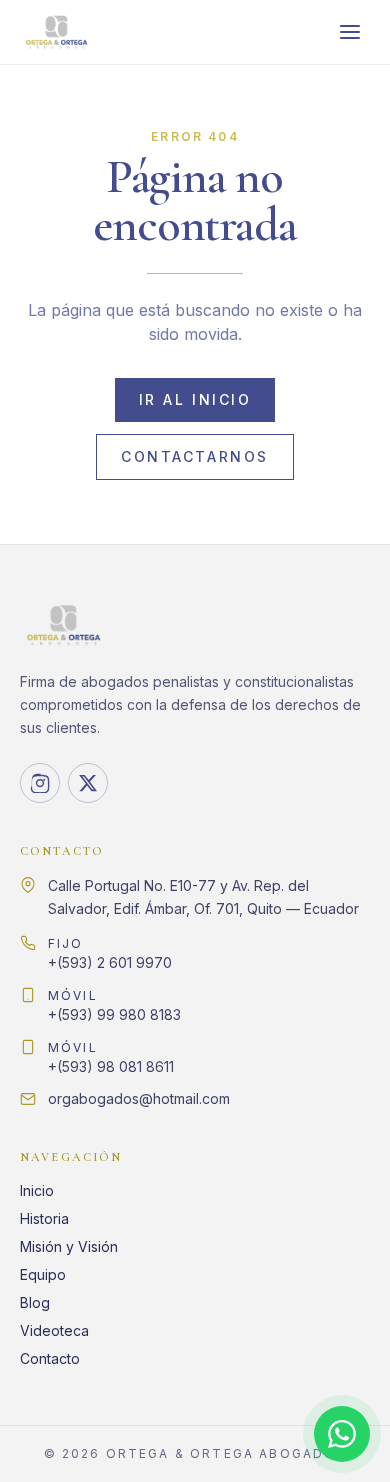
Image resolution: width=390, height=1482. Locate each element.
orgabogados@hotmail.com (139, 1098)
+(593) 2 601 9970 (110, 953)
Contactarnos (194, 456)
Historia (44, 1218)
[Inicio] (56, 32)
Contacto (50, 1358)
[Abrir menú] (350, 32)
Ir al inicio (195, 399)
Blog (35, 1302)
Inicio (37, 1190)
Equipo (43, 1274)
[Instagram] (40, 783)
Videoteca (54, 1330)
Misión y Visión (69, 1246)
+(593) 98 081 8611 (111, 1057)
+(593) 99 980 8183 (114, 1005)
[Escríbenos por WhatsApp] (342, 1434)
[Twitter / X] (88, 783)
